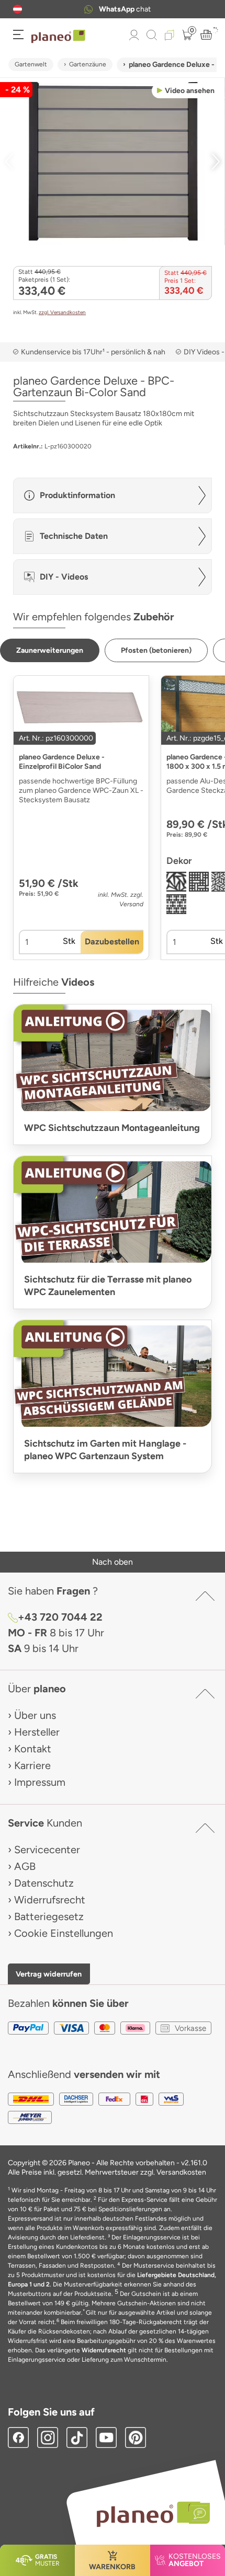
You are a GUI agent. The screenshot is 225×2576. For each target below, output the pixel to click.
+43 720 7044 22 (60, 1617)
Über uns (35, 1715)
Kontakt (33, 1749)
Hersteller (37, 1732)
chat (125, 9)
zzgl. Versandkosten (62, 312)
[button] (18, 9)
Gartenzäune (88, 64)
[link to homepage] (58, 37)
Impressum (40, 1782)
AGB (25, 1866)
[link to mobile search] (152, 35)
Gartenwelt (31, 64)
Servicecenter (47, 1850)
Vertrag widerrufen (49, 1974)
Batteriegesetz (49, 1916)
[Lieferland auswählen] (18, 9)
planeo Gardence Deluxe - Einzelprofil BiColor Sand (62, 762)
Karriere (32, 1765)
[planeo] (148, 2514)
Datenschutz (44, 1883)
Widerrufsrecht (50, 1900)
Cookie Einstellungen (64, 1933)
